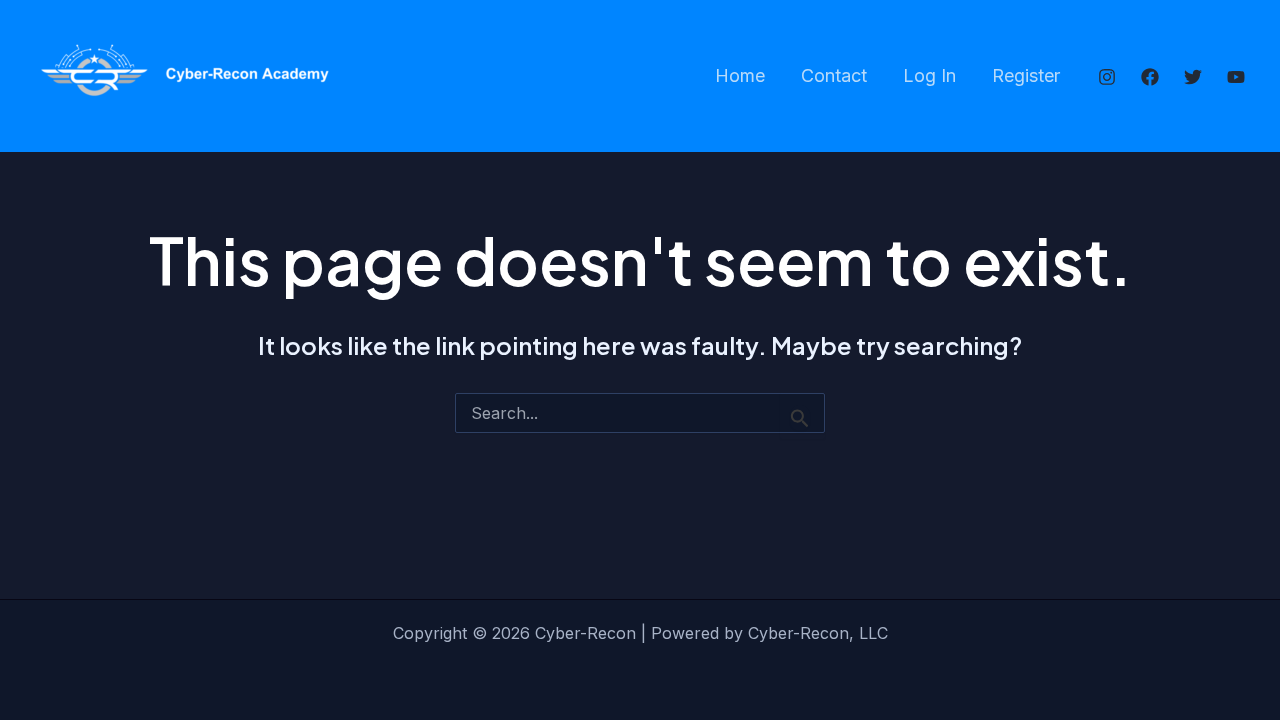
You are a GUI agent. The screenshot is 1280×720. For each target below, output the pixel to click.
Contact (834, 75)
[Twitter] (1193, 77)
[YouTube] (1236, 77)
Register (1026, 75)
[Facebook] (1150, 77)
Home (740, 75)
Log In (929, 75)
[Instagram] (1107, 77)
